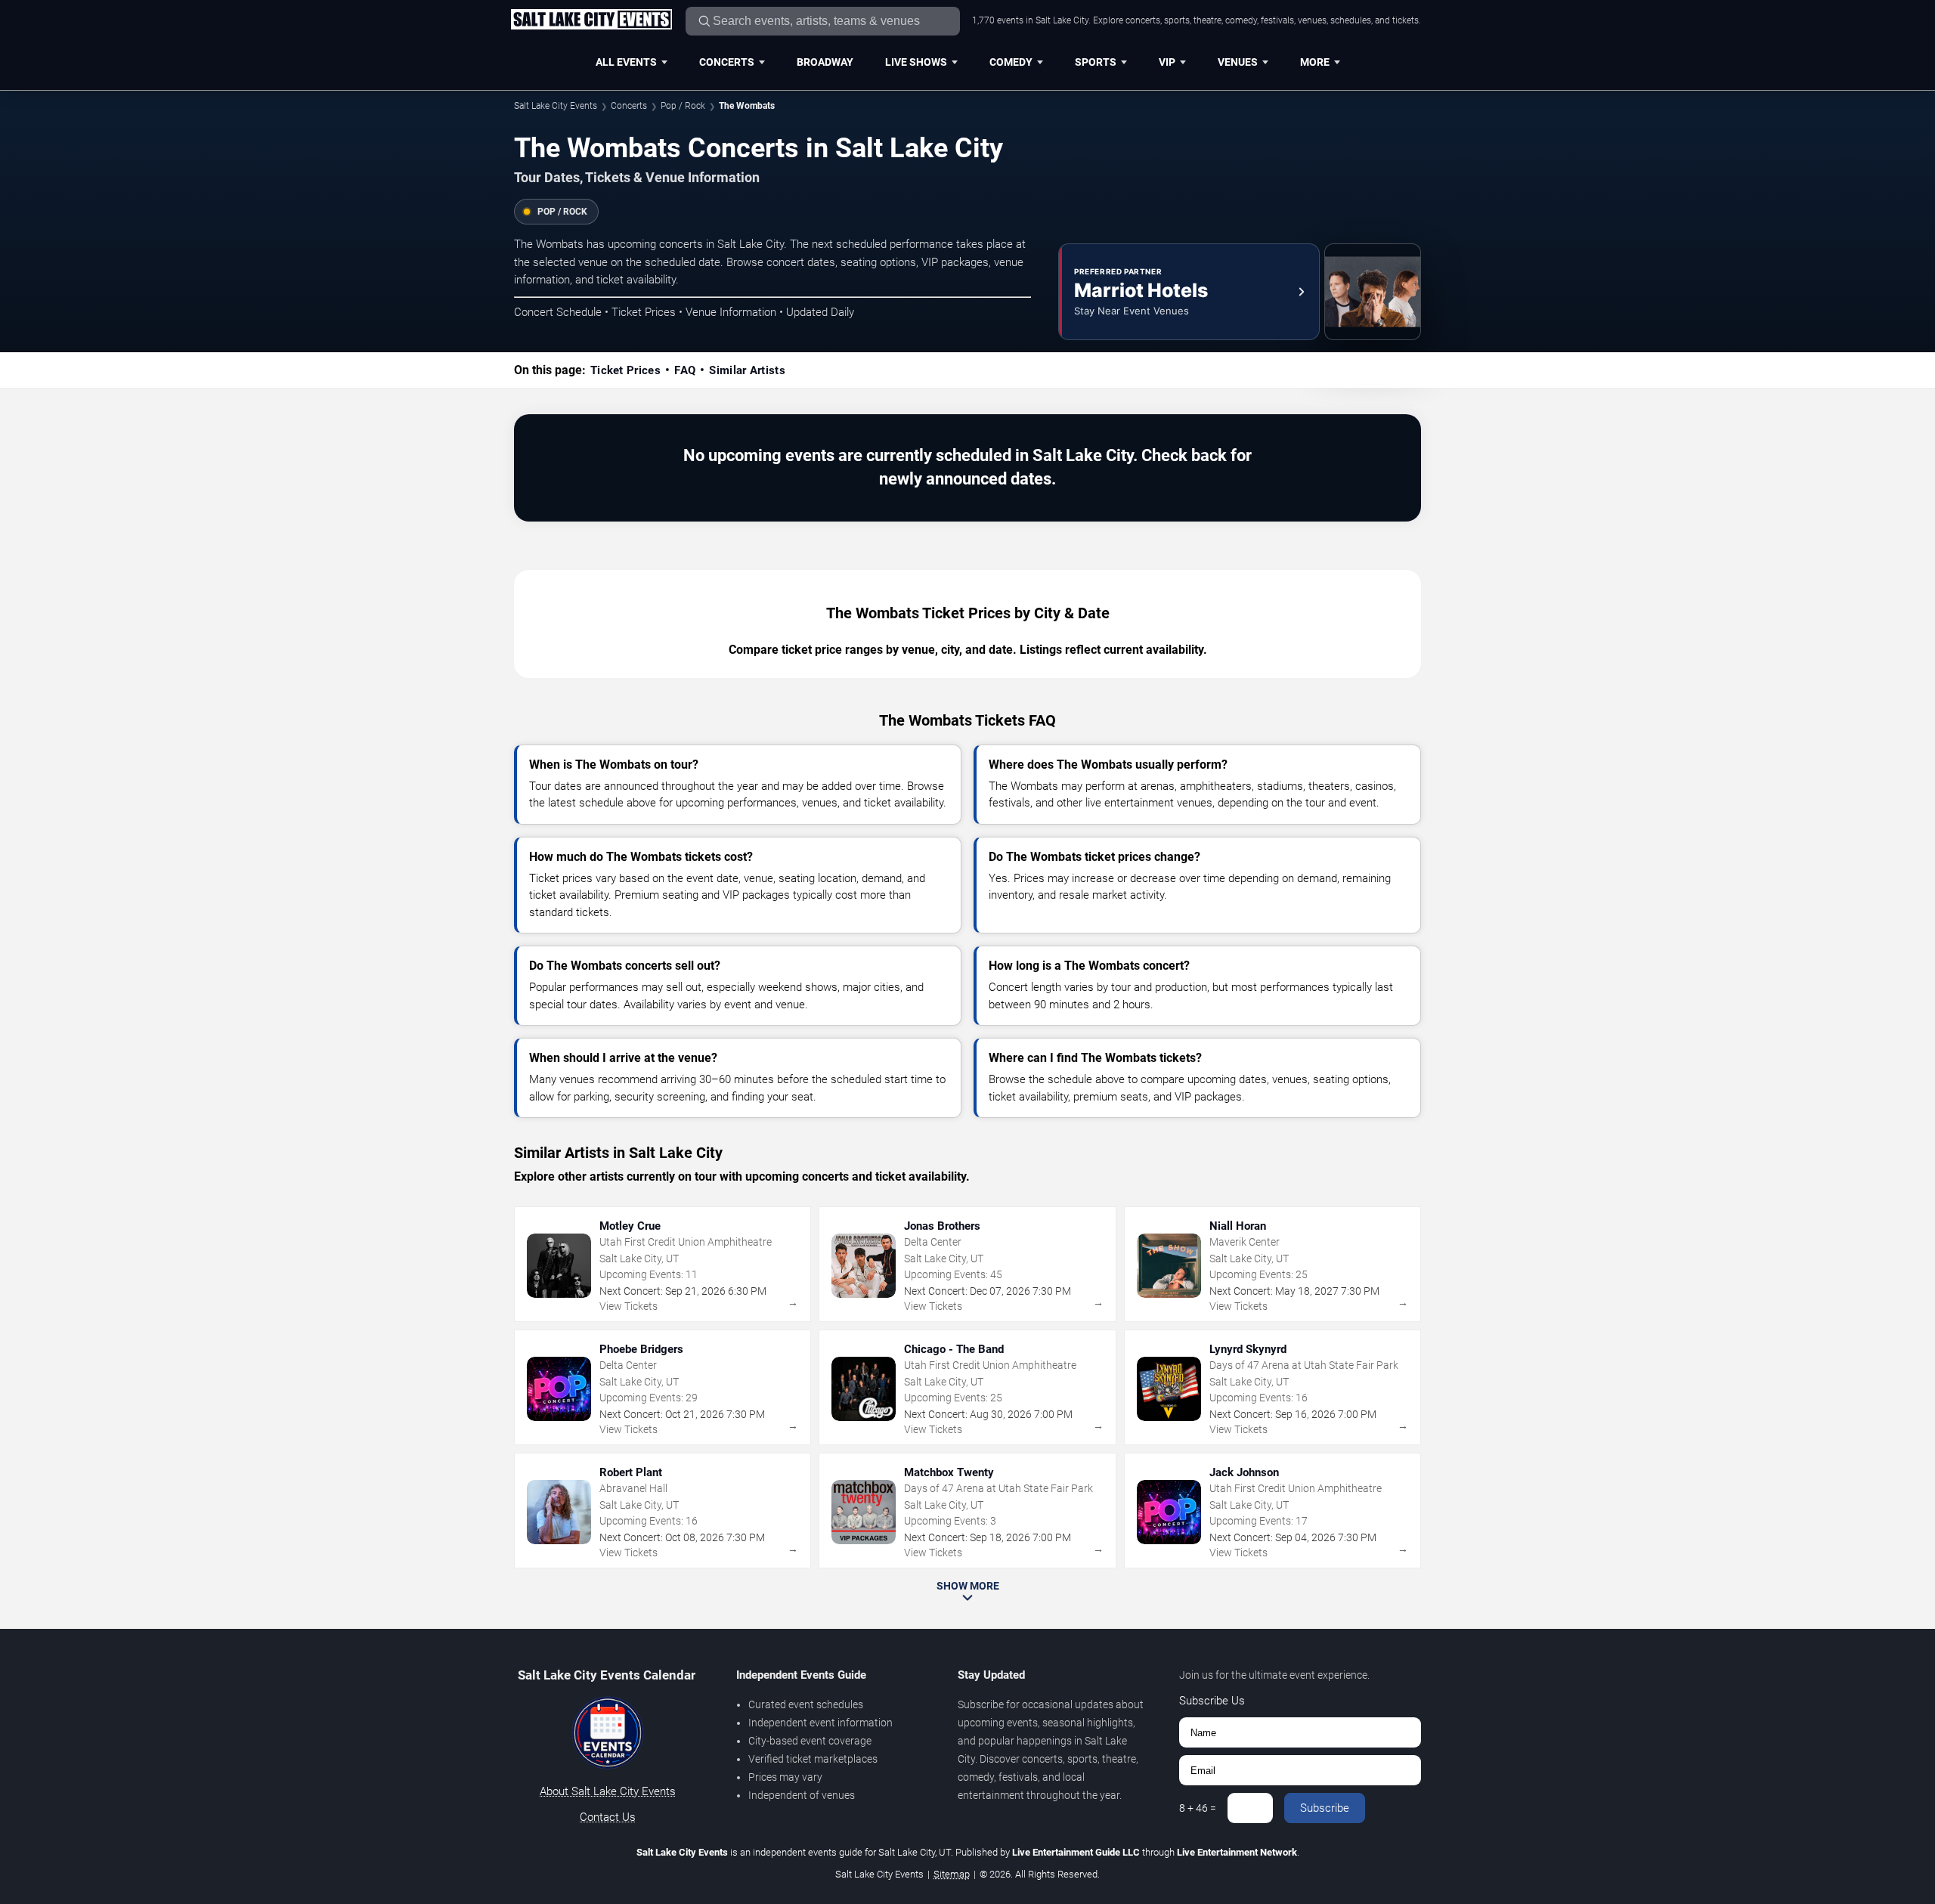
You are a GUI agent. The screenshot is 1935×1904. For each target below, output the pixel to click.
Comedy (1011, 62)
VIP (1167, 62)
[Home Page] (591, 20)
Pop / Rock (683, 106)
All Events (626, 62)
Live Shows (916, 62)
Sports (1096, 62)
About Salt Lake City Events (608, 1791)
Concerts (727, 62)
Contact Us (608, 1817)
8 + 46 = (1198, 1808)
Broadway (825, 62)
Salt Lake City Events (556, 106)
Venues (1238, 62)
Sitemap (952, 1874)
